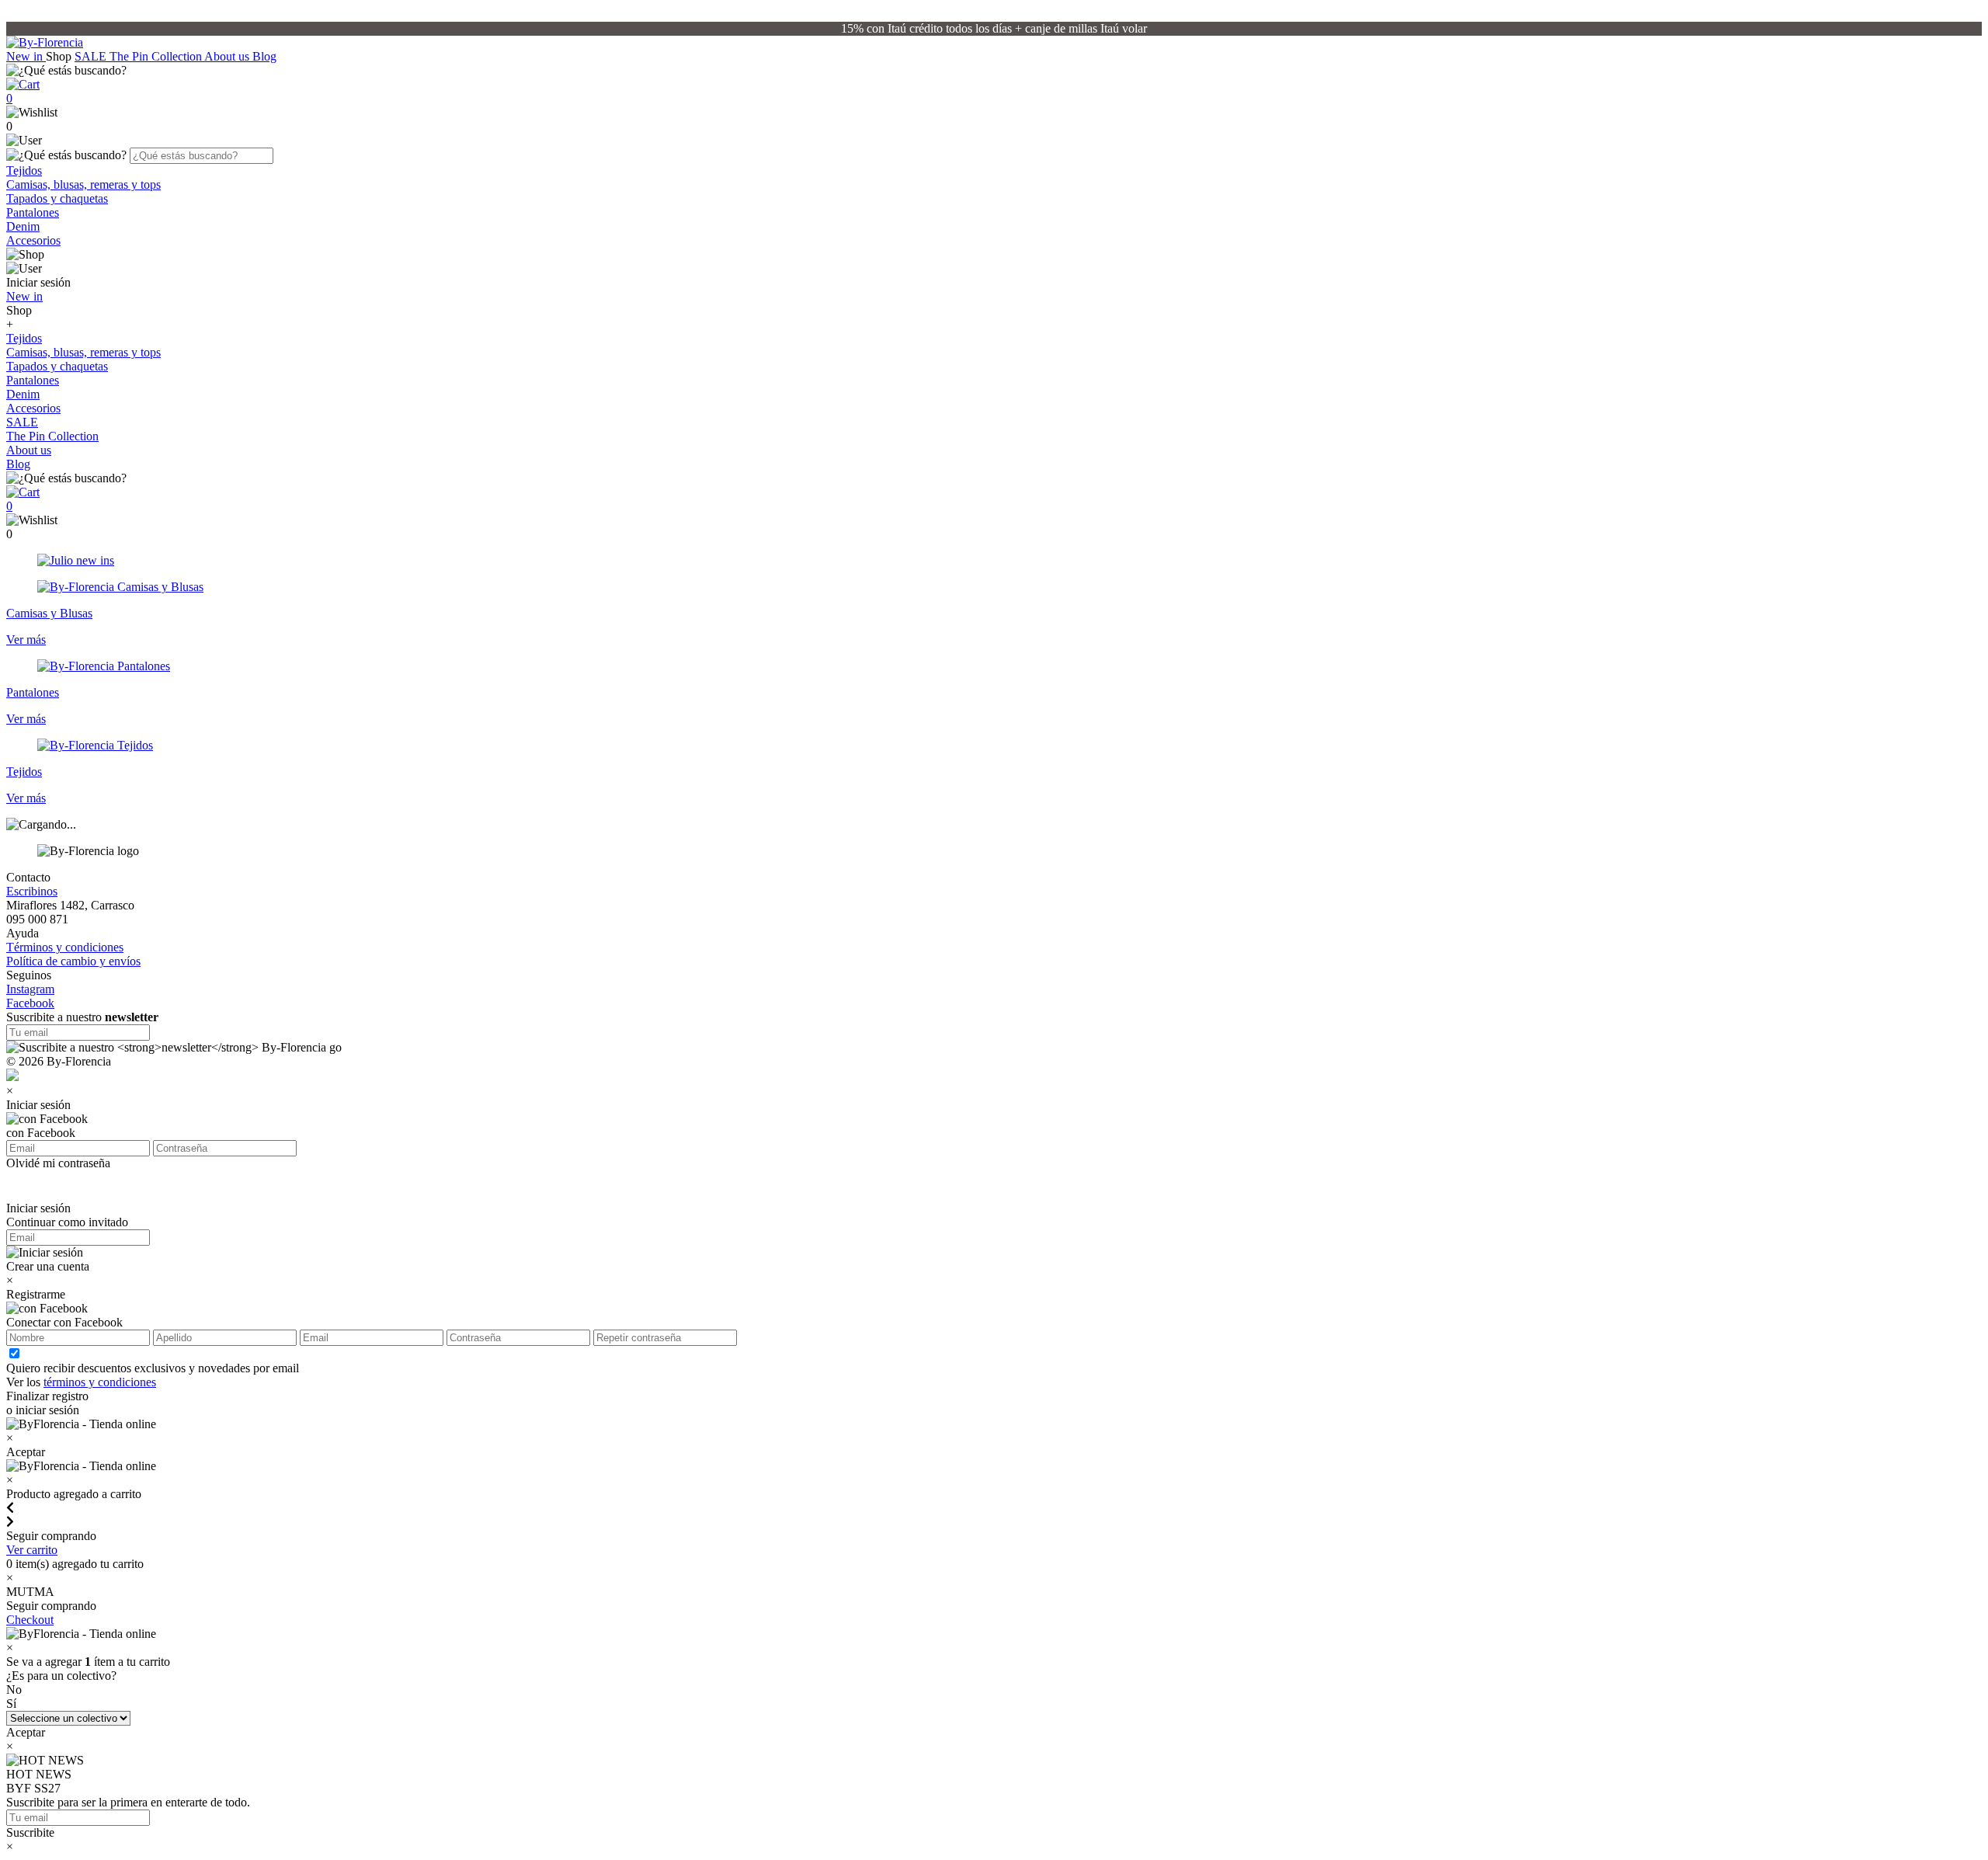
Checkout (30, 1620)
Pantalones (33, 212)
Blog (264, 56)
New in (26, 56)
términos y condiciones (100, 1382)
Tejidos (24, 170)
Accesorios (33, 240)
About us (228, 56)
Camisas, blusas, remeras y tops (83, 184)
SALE (92, 56)
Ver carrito (32, 1550)
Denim (23, 226)
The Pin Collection (157, 56)
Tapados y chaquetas (57, 198)
